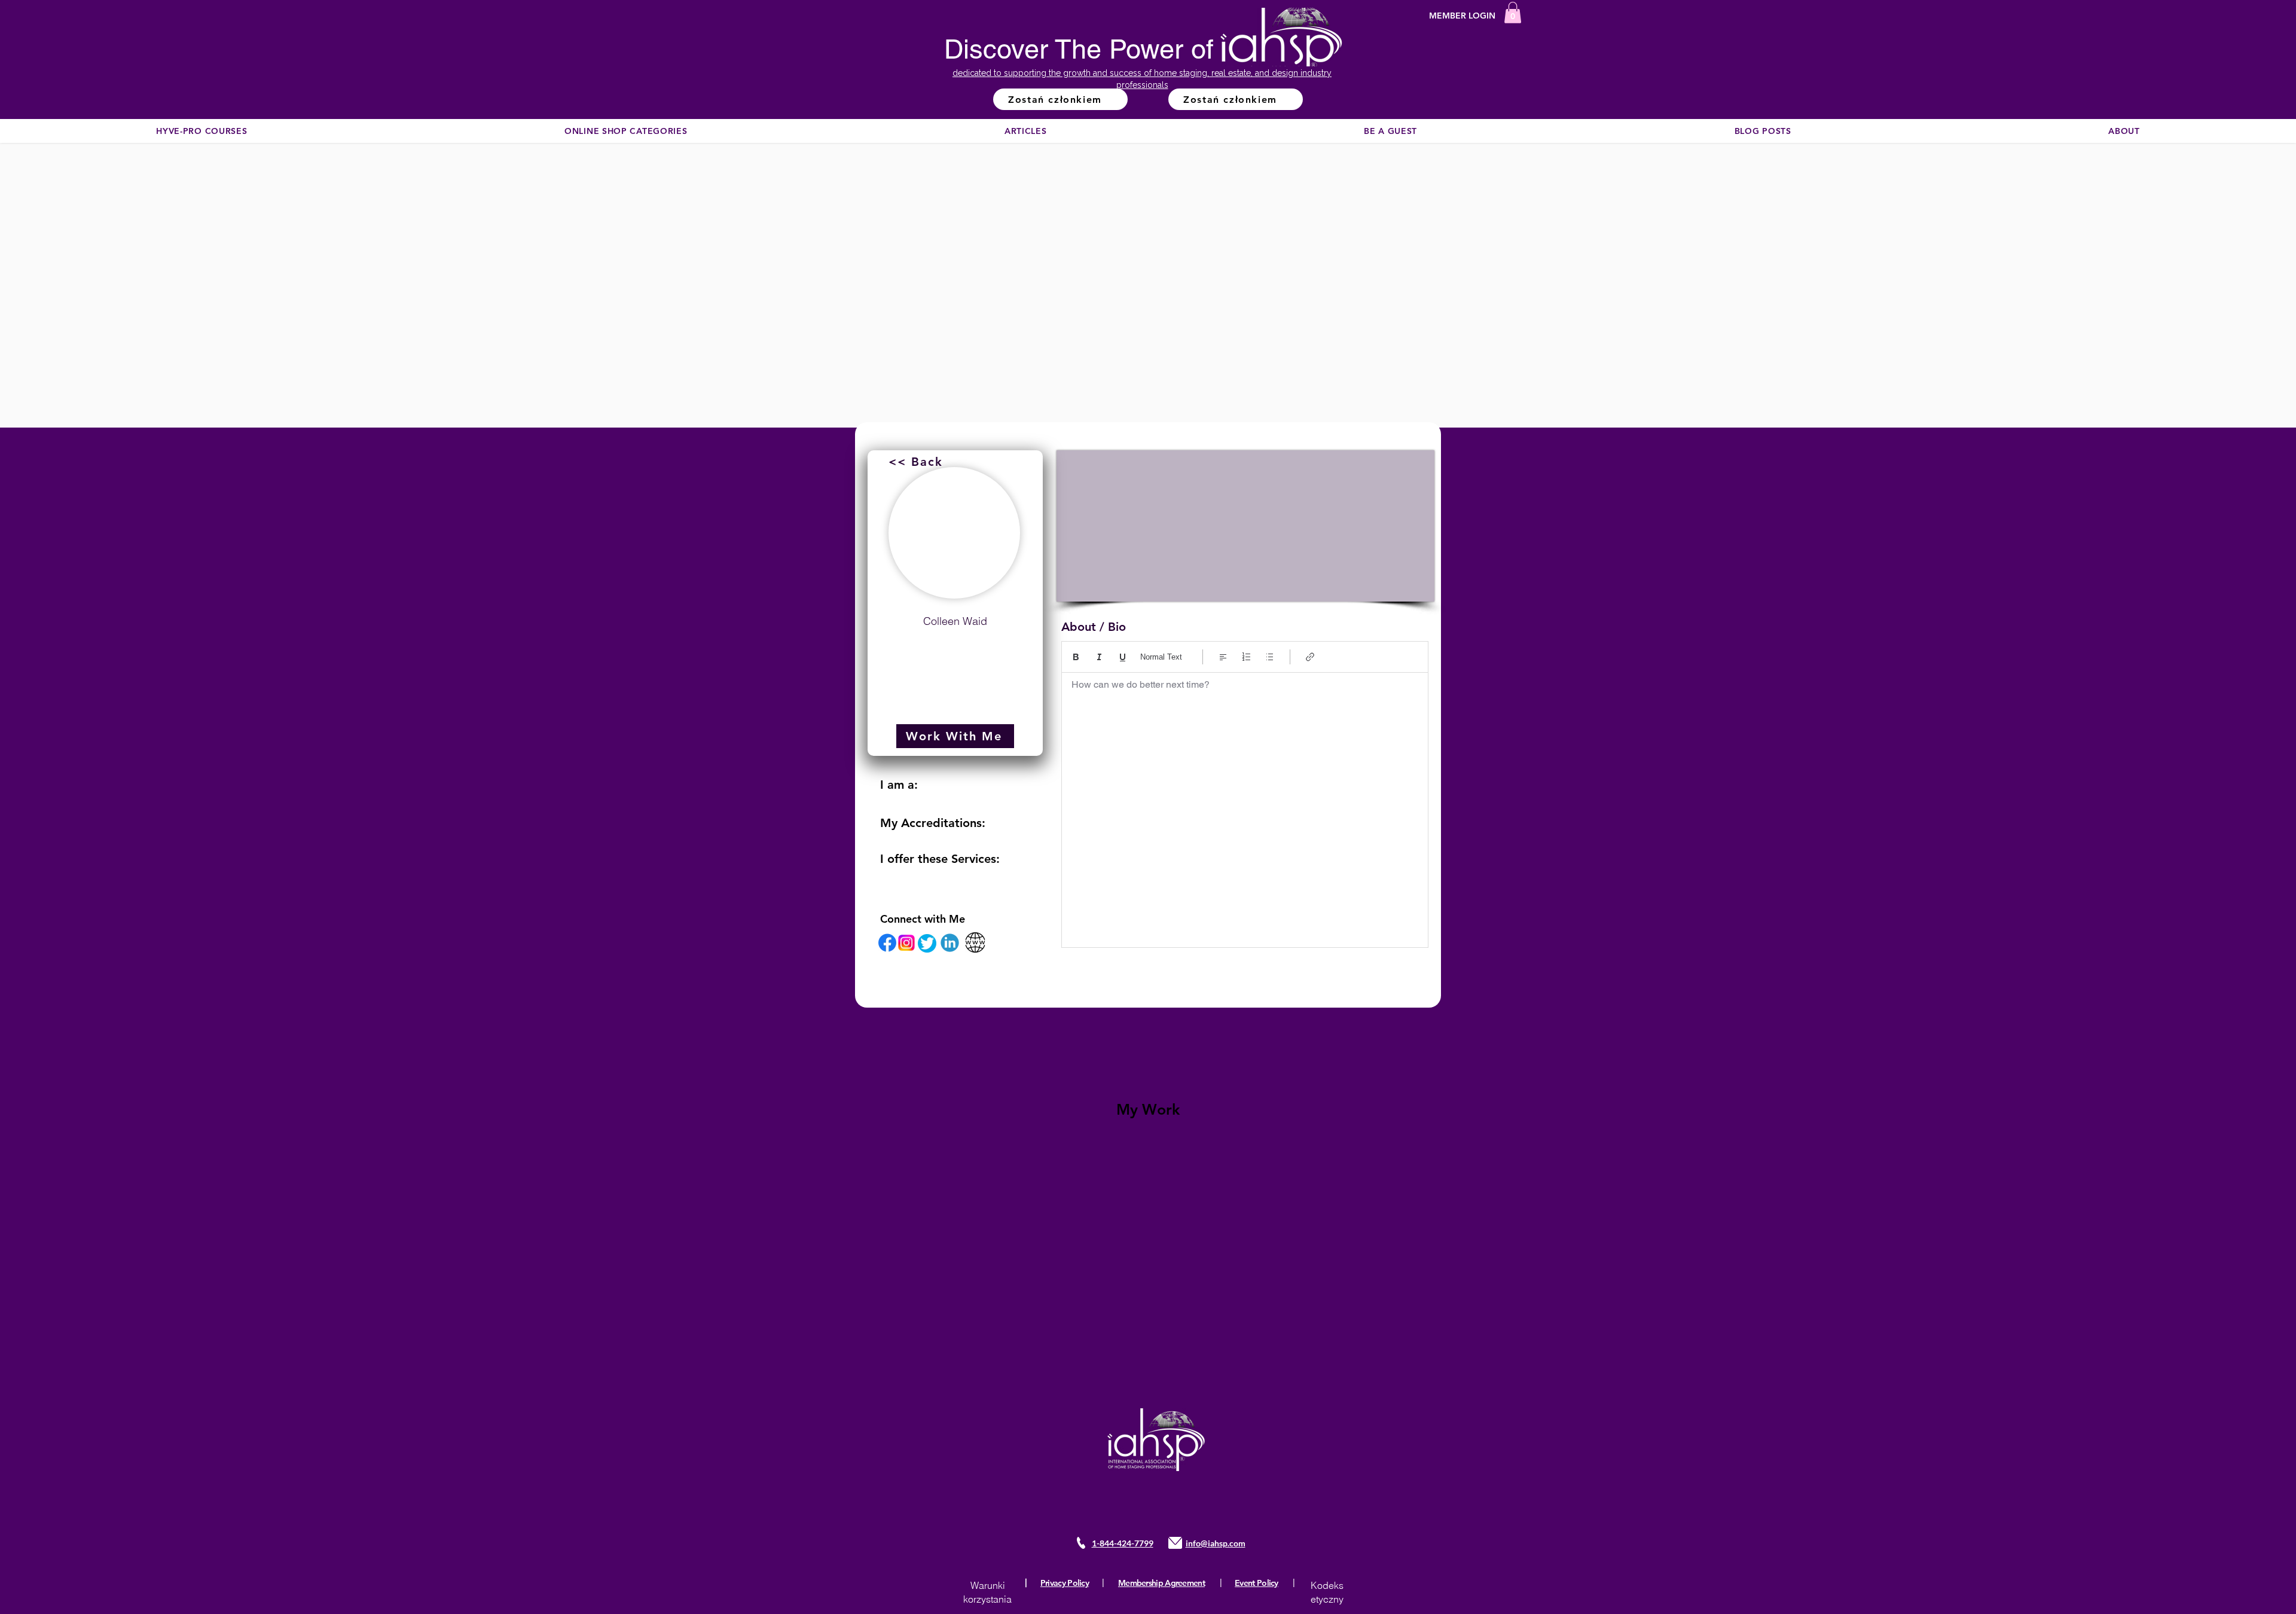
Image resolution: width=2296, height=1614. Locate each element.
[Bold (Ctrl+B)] (1076, 657)
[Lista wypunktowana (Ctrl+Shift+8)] (1270, 657)
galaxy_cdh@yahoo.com (955, 650)
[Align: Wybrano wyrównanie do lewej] (1223, 657)
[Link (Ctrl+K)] (1310, 657)
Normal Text (1161, 657)
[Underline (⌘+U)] (1123, 657)
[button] (1513, 13)
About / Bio (1094, 627)
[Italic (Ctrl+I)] (1099, 657)
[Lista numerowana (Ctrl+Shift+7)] (1246, 657)
